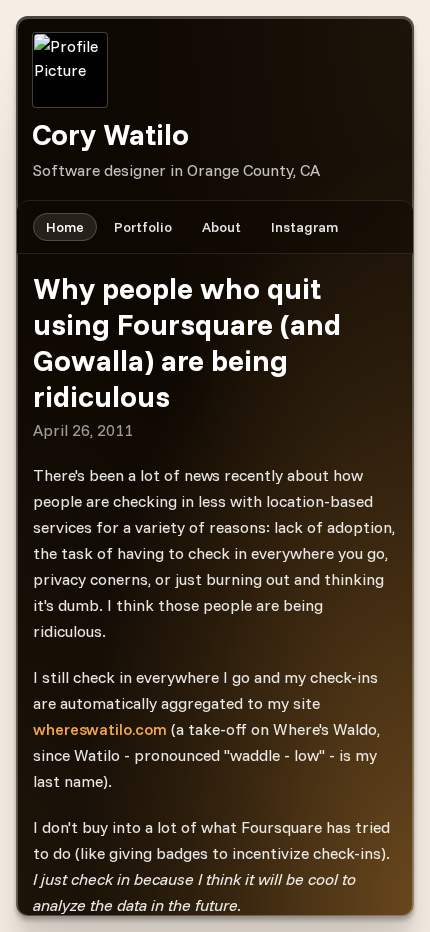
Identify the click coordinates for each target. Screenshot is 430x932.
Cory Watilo (110, 134)
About (221, 227)
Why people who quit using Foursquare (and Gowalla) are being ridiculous (187, 342)
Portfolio (143, 227)
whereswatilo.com (100, 729)
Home (65, 227)
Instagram (304, 227)
